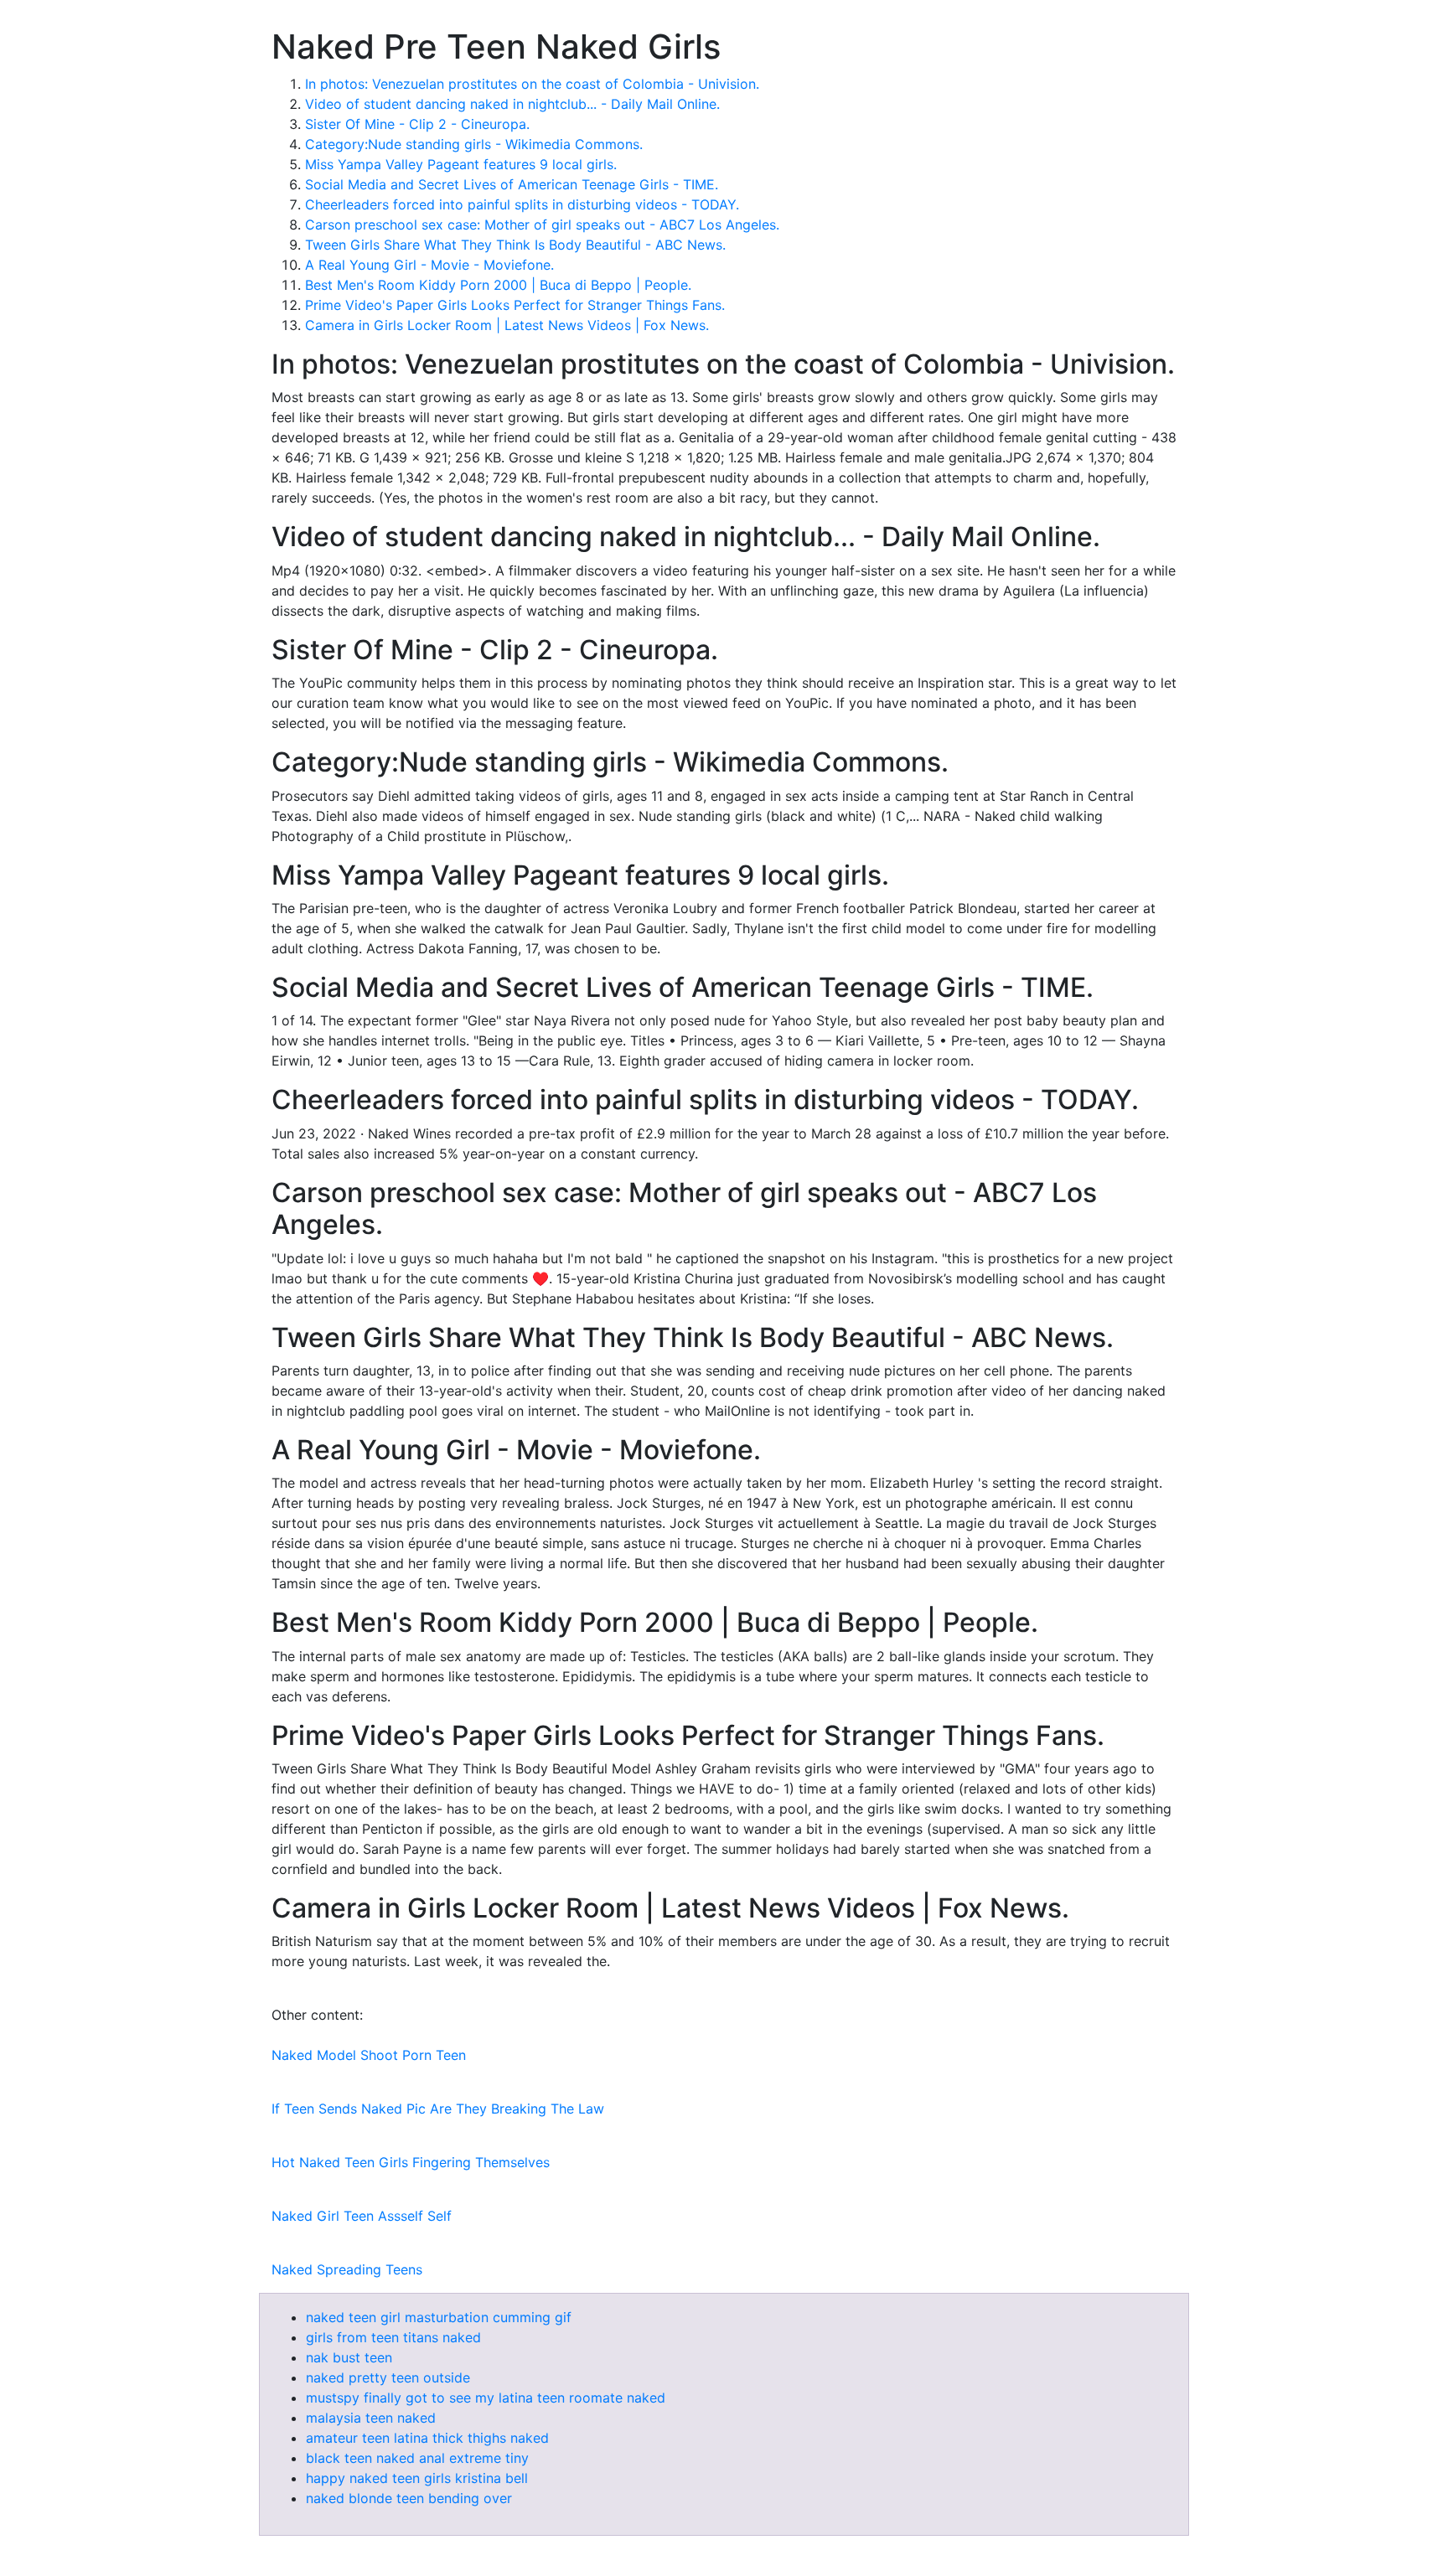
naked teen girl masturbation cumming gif (439, 2317)
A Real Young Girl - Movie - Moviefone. (429, 265)
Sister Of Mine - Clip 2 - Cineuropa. (417, 124)
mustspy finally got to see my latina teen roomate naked (486, 2398)
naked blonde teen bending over (409, 2498)
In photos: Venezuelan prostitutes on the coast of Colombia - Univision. (532, 84)
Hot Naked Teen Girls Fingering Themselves (411, 2162)
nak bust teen (349, 2357)
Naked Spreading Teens (347, 2269)
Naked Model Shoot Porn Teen (369, 2055)
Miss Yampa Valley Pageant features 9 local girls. (461, 164)
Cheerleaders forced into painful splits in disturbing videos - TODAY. (522, 204)
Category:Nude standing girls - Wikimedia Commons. (474, 144)
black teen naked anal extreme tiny (417, 2458)
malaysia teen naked (371, 2418)
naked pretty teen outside (388, 2377)
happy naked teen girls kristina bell (417, 2478)
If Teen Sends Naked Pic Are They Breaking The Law (438, 2109)
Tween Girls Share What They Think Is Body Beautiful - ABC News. (515, 245)
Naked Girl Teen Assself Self (362, 2216)
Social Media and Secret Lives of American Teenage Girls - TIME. (512, 184)
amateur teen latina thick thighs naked (427, 2438)
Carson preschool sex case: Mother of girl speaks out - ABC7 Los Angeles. (542, 225)
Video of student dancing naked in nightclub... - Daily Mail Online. (512, 104)
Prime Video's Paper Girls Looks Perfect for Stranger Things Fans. (515, 305)
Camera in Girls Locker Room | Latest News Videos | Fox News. (507, 325)
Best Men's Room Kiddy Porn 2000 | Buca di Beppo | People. (498, 285)
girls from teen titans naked (393, 2337)
